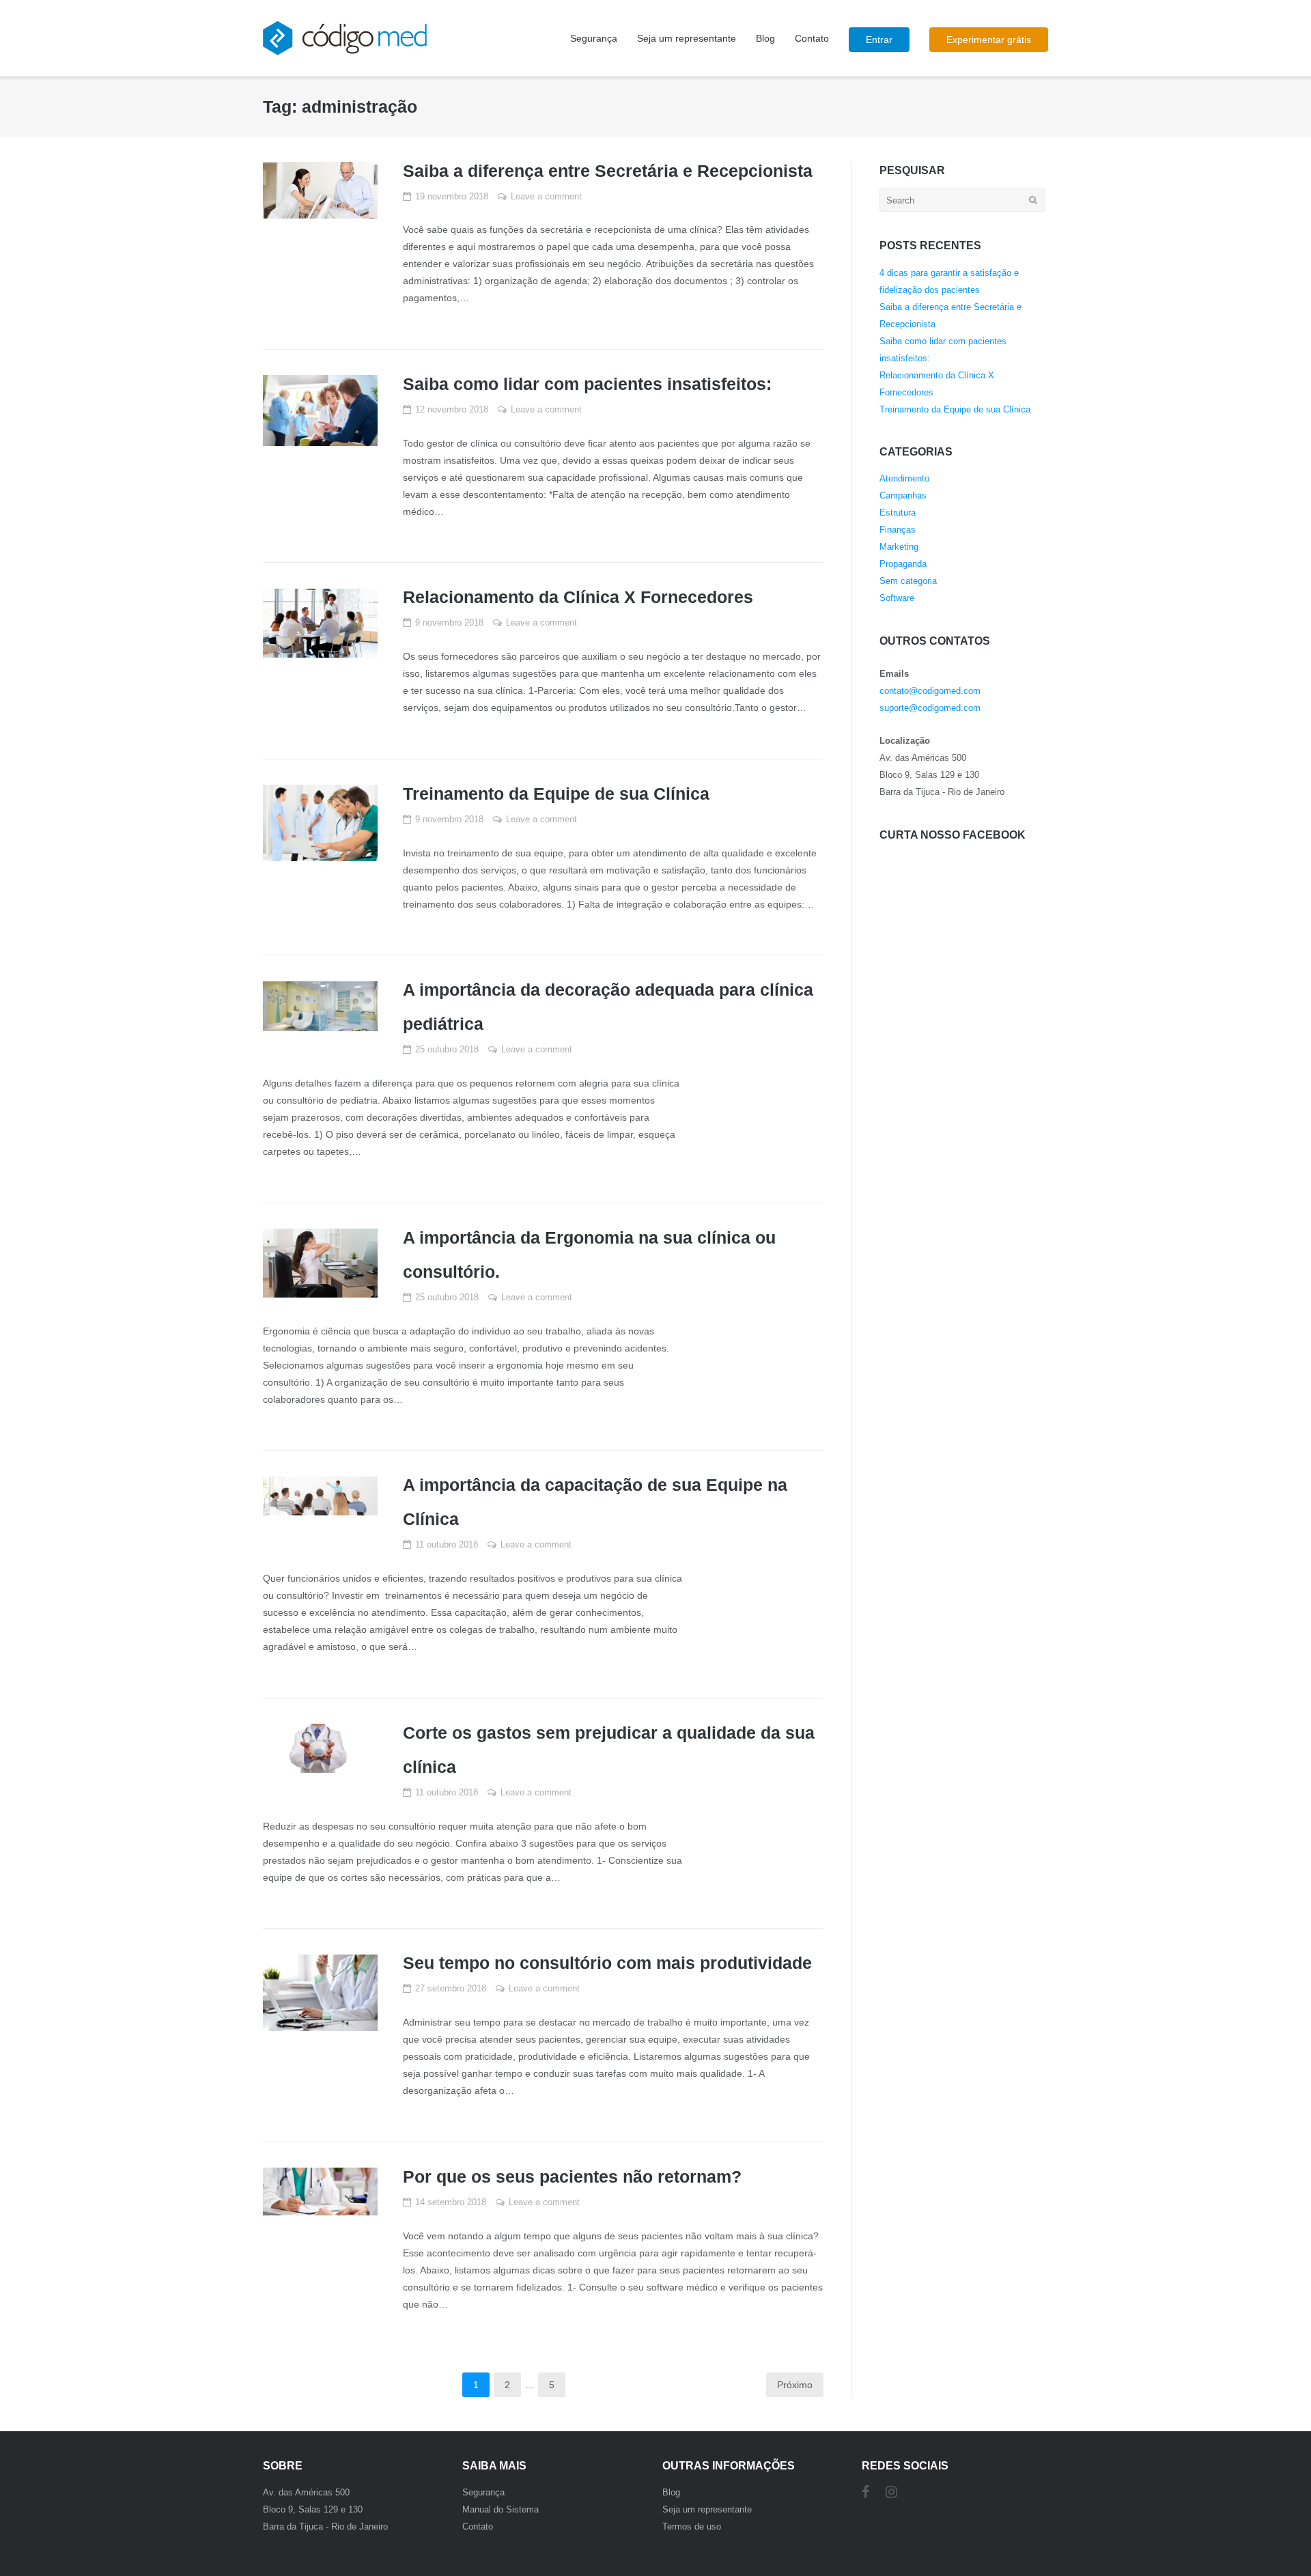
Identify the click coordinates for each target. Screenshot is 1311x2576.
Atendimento (904, 478)
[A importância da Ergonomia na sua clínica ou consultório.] (320, 1263)
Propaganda (903, 564)
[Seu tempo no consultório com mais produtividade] (320, 1993)
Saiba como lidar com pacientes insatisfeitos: (587, 384)
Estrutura (898, 513)
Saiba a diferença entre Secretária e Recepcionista (608, 171)
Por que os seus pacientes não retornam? (572, 2176)
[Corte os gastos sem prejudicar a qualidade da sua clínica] (320, 1748)
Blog (765, 38)
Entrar (879, 40)
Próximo (795, 2385)
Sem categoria (908, 581)
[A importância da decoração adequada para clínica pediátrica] (320, 1006)
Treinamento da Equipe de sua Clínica (556, 794)
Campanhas (903, 495)
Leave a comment (546, 196)
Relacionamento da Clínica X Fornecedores (578, 597)
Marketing (899, 547)
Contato (812, 38)
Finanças (898, 530)
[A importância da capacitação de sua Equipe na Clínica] (320, 1496)
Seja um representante (687, 38)
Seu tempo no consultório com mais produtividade (607, 1963)
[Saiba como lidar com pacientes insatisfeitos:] (320, 410)
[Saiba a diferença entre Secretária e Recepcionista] (320, 190)
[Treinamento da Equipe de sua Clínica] (320, 823)
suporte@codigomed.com (930, 708)
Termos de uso (692, 2526)
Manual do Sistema (501, 2509)
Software (897, 598)
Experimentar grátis (989, 40)
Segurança (594, 38)
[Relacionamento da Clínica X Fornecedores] (320, 623)
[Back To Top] (1277, 2526)
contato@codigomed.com (930, 691)
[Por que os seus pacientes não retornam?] (320, 2192)
